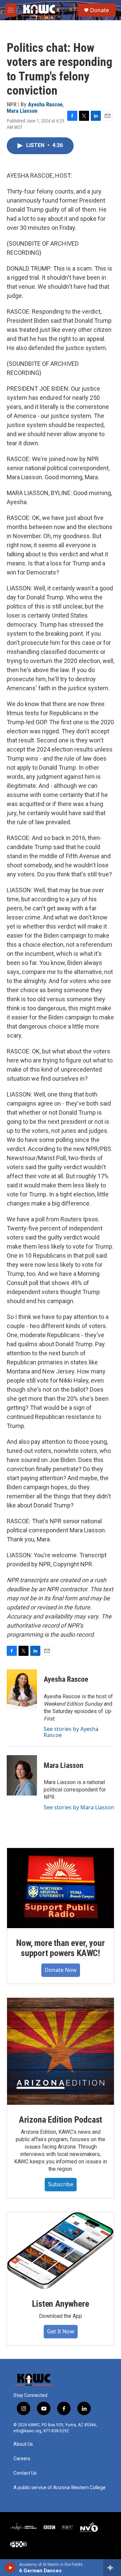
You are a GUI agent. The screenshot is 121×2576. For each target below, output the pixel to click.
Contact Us (25, 2473)
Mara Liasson (22, 111)
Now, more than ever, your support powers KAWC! (60, 1948)
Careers (22, 2459)
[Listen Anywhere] (61, 2251)
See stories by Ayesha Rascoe (71, 1732)
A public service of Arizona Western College (59, 2488)
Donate (99, 10)
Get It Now (61, 2331)
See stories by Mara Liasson (79, 1807)
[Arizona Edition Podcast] (61, 2051)
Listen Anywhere (60, 2304)
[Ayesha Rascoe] (22, 1690)
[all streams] (112, 2568)
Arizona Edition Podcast (61, 2120)
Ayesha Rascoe (45, 104)
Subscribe (61, 2184)
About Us (23, 2444)
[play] (10, 2568)
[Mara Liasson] (22, 1775)
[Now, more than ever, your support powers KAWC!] (61, 1888)
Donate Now (61, 1970)
